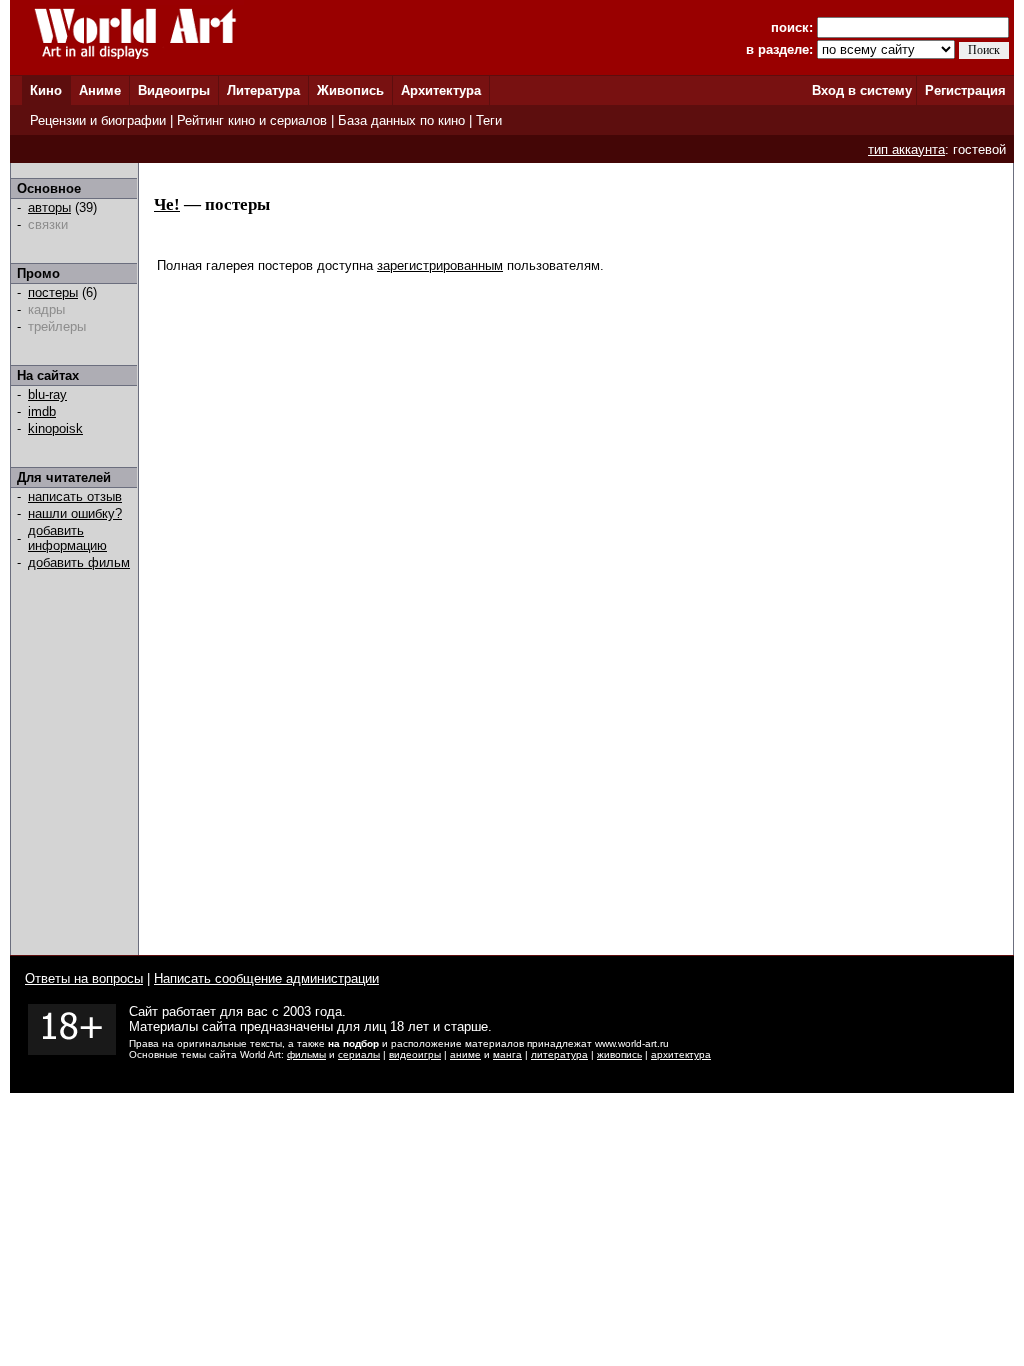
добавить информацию (67, 538)
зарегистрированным (440, 265)
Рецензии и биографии (98, 120)
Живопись (350, 90)
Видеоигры (174, 90)
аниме (465, 1054)
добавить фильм (79, 562)
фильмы (306, 1054)
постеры (53, 292)
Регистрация (965, 90)
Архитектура (441, 90)
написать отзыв (75, 496)
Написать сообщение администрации (266, 978)
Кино (46, 90)
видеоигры (415, 1054)
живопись (619, 1054)
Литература (263, 90)
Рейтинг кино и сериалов (252, 120)
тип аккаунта (906, 149)
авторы (49, 207)
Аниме (100, 90)
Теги (489, 120)
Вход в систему (862, 90)
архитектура (681, 1054)
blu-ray (47, 394)
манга (507, 1054)
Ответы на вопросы (84, 978)
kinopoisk (55, 428)
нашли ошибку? (75, 513)
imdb (42, 411)
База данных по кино (401, 120)
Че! (167, 204)
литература (559, 1054)
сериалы (359, 1054)
